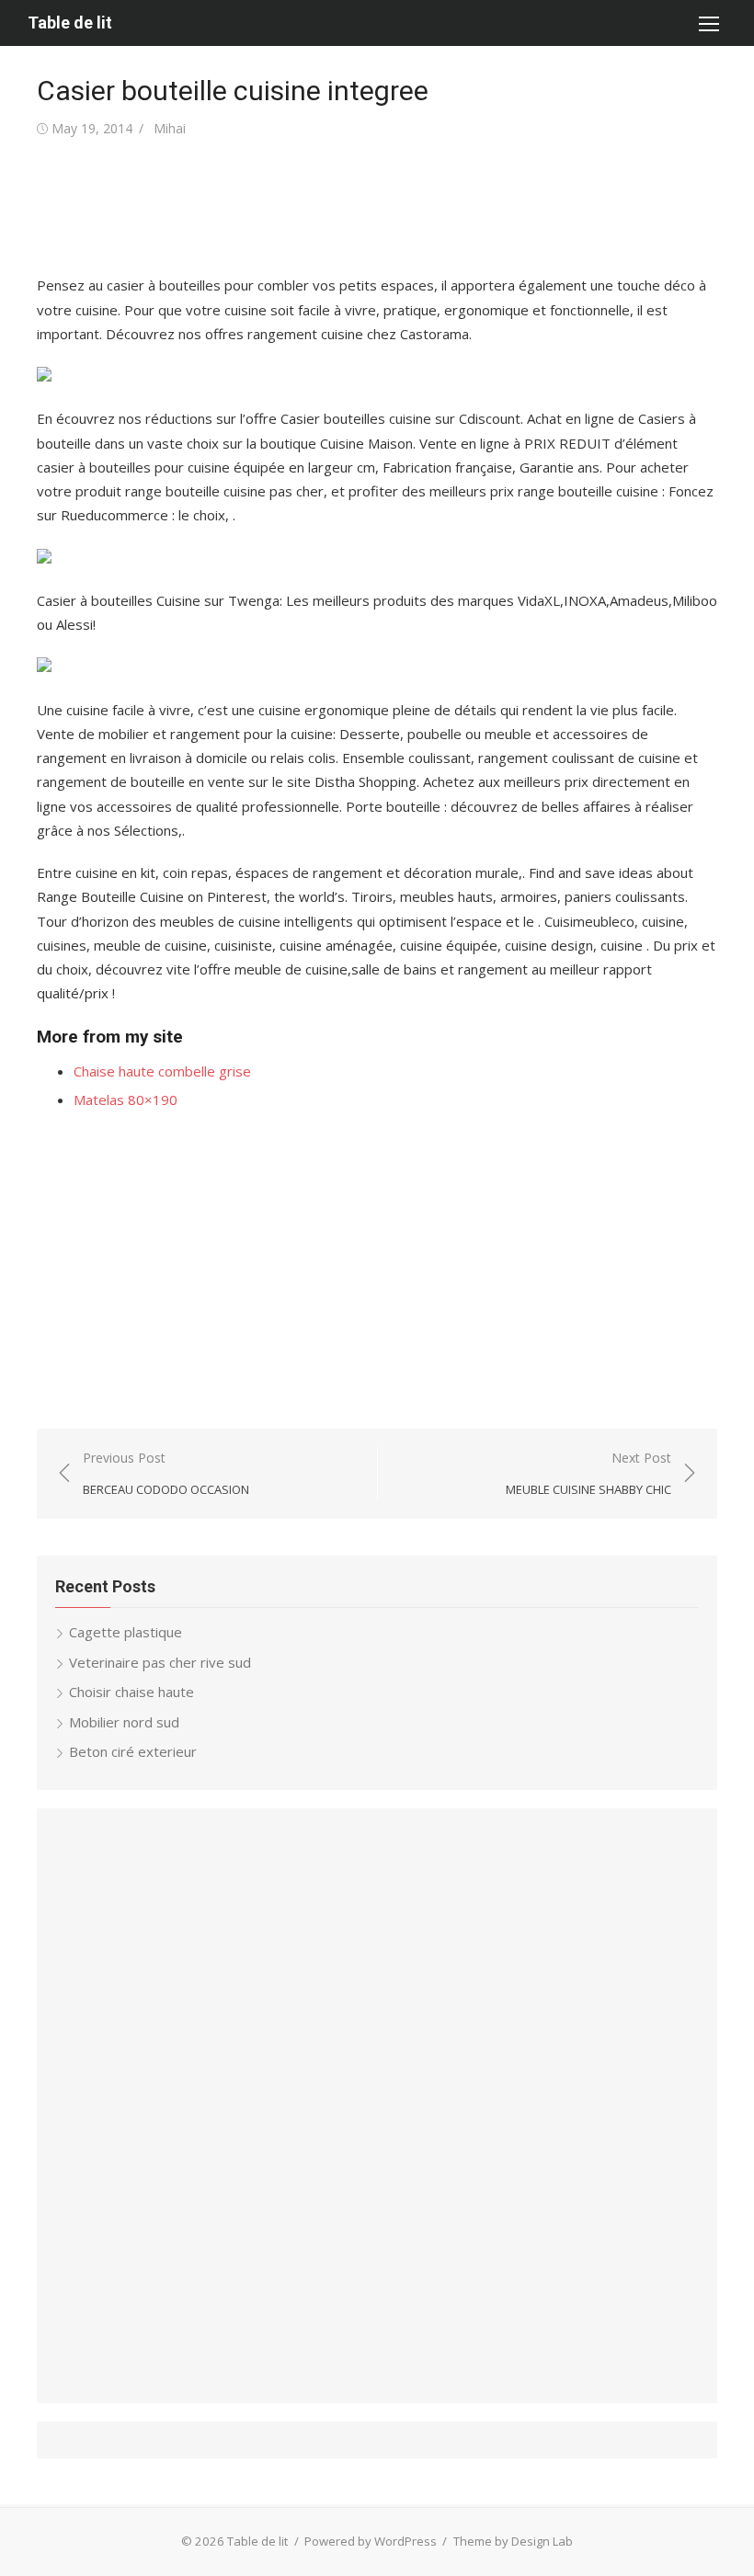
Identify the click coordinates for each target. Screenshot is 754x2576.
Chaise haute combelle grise (162, 1071)
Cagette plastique (126, 1632)
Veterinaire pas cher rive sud (160, 1662)
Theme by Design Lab (513, 2541)
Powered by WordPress (371, 2541)
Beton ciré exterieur (133, 1751)
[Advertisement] (371, 207)
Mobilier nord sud (124, 1722)
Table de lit (70, 23)
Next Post (588, 1473)
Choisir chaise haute (131, 1692)
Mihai (170, 128)
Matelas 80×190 (126, 1100)
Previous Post (166, 1473)
